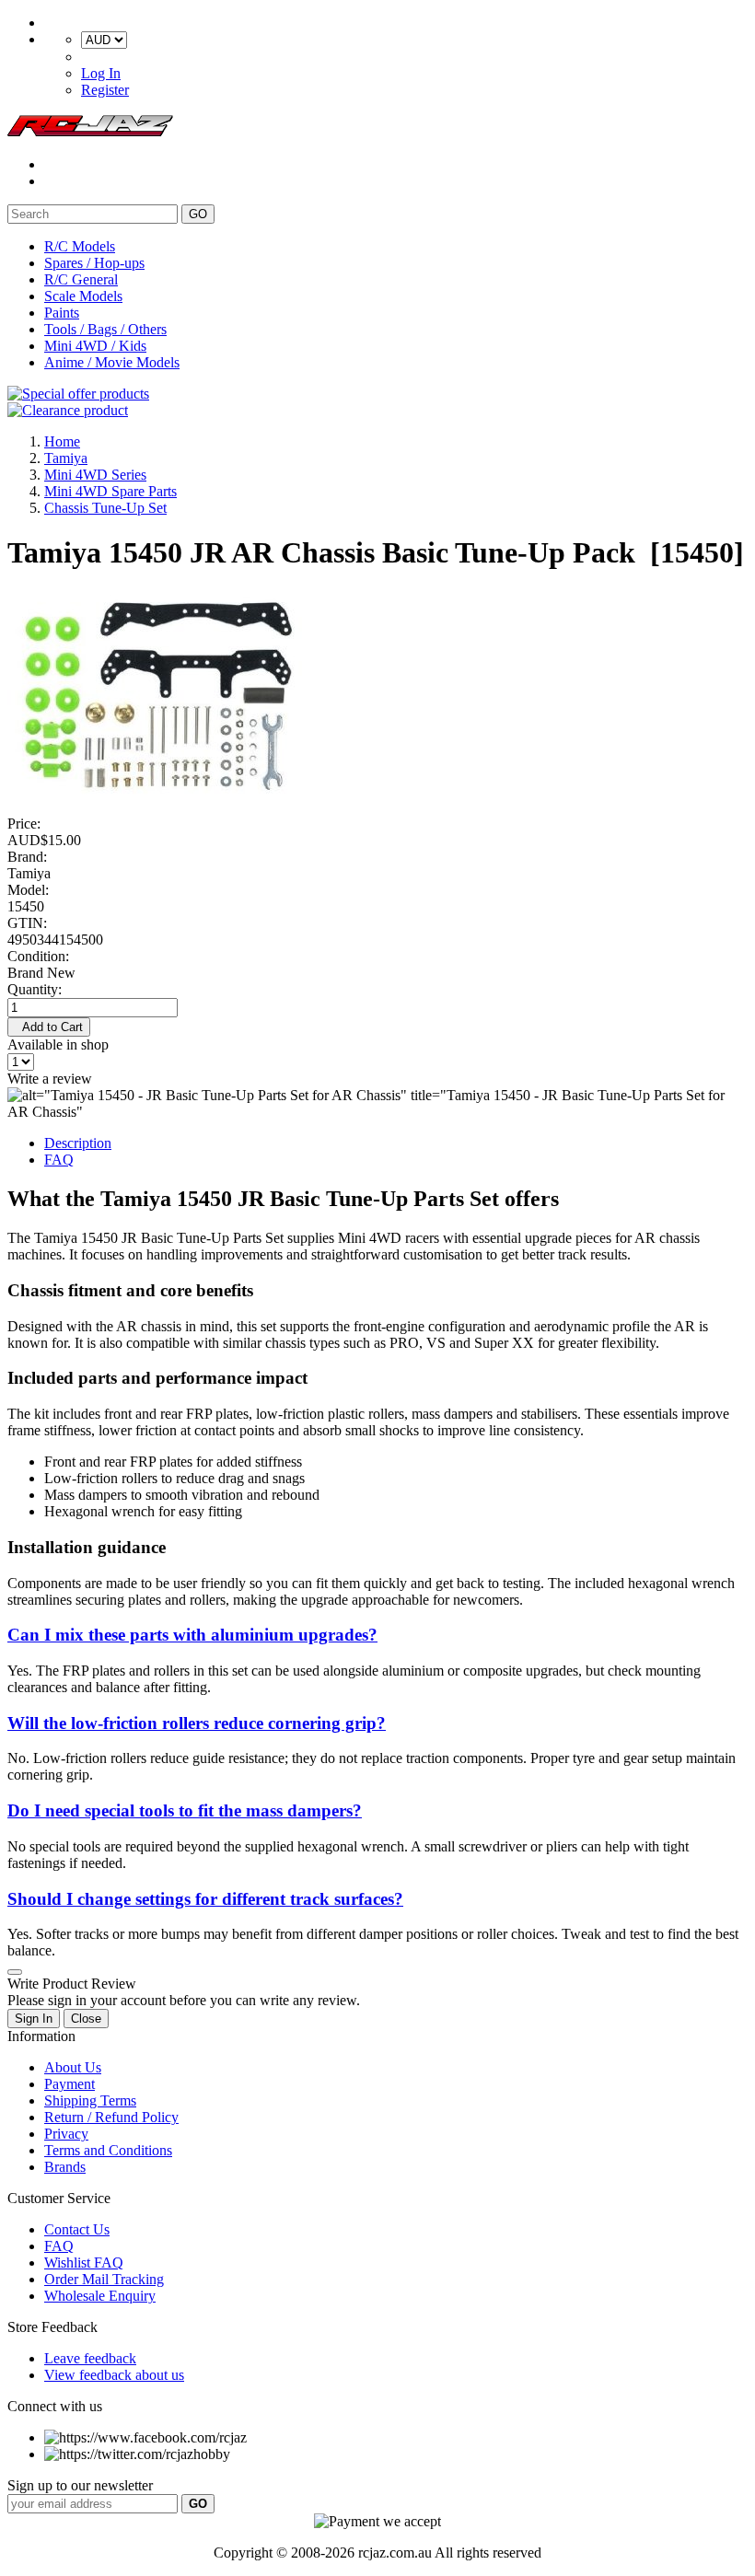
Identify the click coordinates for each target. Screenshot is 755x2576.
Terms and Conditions (108, 2150)
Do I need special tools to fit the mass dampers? (185, 1810)
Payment (70, 2084)
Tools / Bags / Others (105, 329)
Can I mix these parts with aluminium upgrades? (192, 1635)
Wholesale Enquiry (100, 2296)
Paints (62, 313)
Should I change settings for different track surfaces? (205, 1899)
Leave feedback (90, 2358)
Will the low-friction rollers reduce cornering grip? (197, 1723)
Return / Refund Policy (111, 2117)
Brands (65, 2167)
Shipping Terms (90, 2100)
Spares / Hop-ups (94, 263)
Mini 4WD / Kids (95, 346)
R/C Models (80, 246)
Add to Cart (49, 1027)
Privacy (66, 2134)
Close (86, 2019)
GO (198, 214)
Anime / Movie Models (112, 362)
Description (78, 1143)
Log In (101, 73)
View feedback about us (114, 2375)
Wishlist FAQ (84, 2263)
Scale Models (83, 296)
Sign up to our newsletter (80, 2485)
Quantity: (35, 989)
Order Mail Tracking (104, 2279)
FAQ (59, 1160)
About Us (73, 2067)
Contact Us (77, 2229)
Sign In (34, 2019)
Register (105, 90)
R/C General (81, 279)
